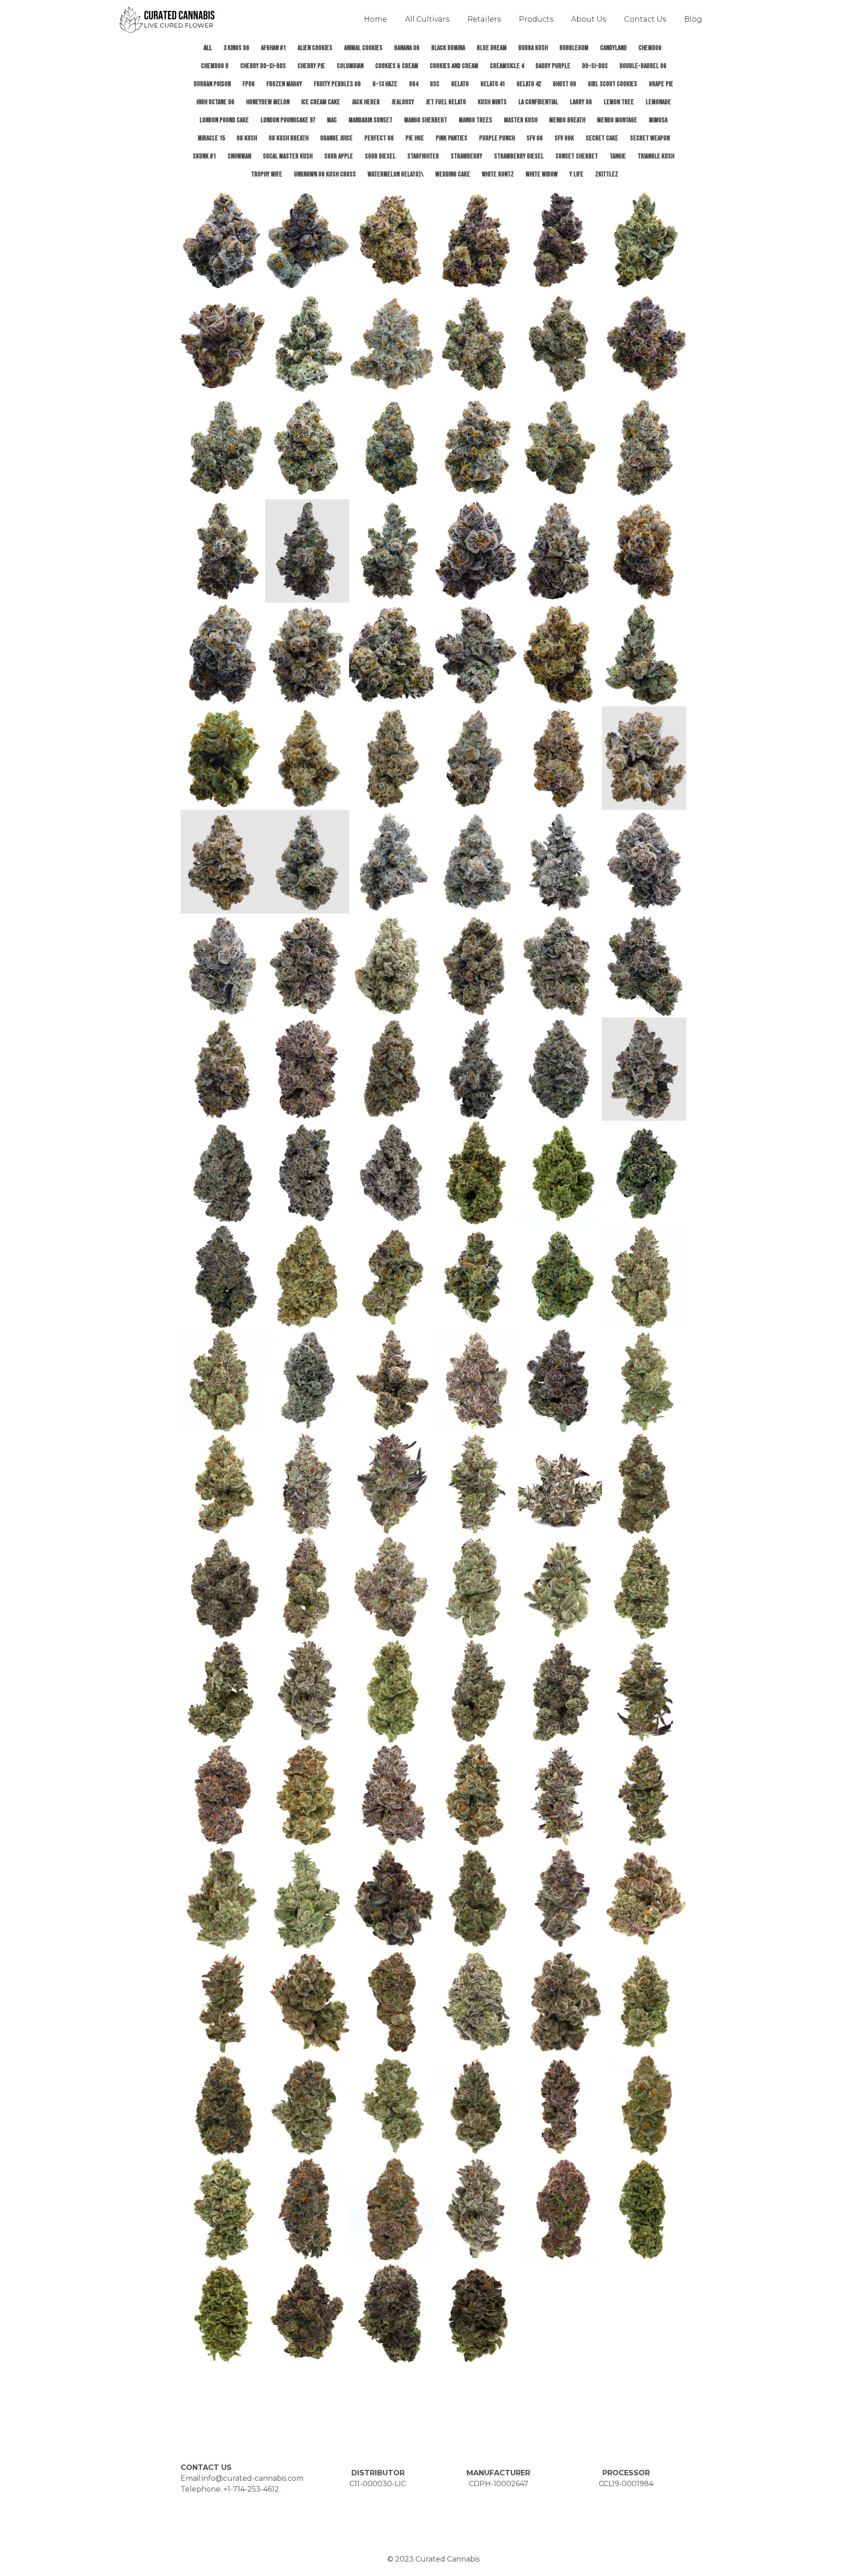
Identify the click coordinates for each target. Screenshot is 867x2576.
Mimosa (658, 120)
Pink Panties (452, 138)
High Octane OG (215, 102)
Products (536, 19)
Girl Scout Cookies (613, 84)
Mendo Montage (617, 120)
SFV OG (535, 138)
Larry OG (581, 102)
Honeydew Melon (268, 102)
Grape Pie (661, 84)
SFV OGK (564, 138)
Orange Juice (336, 138)
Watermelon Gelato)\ (396, 174)
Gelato (460, 84)
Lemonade (658, 102)
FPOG (249, 84)
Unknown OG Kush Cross (325, 174)
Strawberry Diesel (519, 156)
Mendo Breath (567, 120)
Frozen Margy (284, 84)
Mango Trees (475, 120)
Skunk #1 (204, 156)
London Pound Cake (224, 120)
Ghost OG (564, 84)
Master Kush (521, 120)
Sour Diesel (380, 156)
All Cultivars (427, 19)
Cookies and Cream (454, 66)
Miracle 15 (211, 138)
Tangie (618, 156)
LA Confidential (538, 102)
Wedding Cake (453, 174)
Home (375, 19)
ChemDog (650, 48)
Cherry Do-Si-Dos (263, 66)
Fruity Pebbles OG (337, 84)
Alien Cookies (315, 48)
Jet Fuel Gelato (446, 102)
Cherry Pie (311, 66)
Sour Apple (339, 156)
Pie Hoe (415, 138)
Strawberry (466, 156)
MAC (332, 120)
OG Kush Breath (289, 138)
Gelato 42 (529, 84)
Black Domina (448, 48)
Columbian (350, 66)
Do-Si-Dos (595, 66)
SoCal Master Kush (288, 156)
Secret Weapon (650, 138)
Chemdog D (215, 66)
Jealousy (403, 102)
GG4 (414, 84)
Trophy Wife (267, 174)
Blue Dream (492, 48)
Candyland (613, 48)
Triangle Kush (656, 156)
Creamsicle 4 (507, 66)
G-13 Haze (385, 84)
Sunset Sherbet (577, 156)
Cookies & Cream (397, 66)
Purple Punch (497, 138)
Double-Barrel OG (643, 66)
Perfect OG (379, 138)
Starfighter (423, 156)
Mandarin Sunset (371, 120)
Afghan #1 (273, 48)
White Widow (542, 174)
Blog (693, 19)
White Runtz (498, 174)
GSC (435, 84)
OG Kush (247, 138)
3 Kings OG (236, 48)
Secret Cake (602, 138)
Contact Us (645, 19)
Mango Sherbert (426, 120)
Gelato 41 (493, 84)
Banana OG (407, 48)
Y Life (576, 174)
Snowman (239, 156)
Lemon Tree (619, 102)
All (208, 48)
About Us (589, 19)
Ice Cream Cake (321, 102)
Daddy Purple (553, 66)
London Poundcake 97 (288, 120)
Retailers (484, 19)
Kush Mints (492, 102)
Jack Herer (366, 102)
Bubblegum (574, 48)
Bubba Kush (533, 48)
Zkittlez (607, 174)
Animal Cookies (363, 48)
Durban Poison (212, 84)
